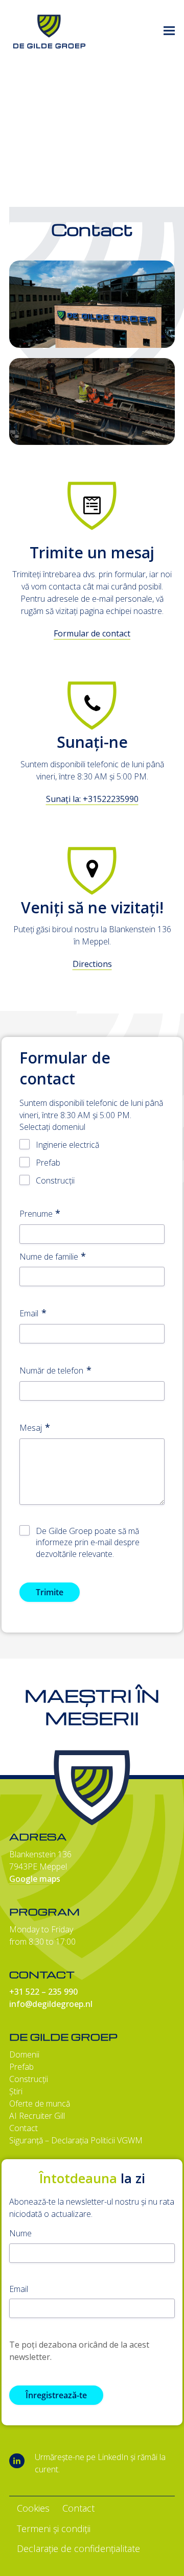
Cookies (33, 2508)
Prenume (36, 1214)
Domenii (24, 2054)
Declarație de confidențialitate (78, 2548)
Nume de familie (49, 1257)
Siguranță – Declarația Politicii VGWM (76, 2140)
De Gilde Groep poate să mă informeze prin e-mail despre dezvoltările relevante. (88, 1543)
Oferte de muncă (40, 2104)
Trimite (50, 1592)
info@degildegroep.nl (51, 2004)
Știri (16, 2091)
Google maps (35, 1879)
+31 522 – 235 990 (43, 1992)
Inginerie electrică (67, 1145)
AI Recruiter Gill (37, 2116)
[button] (169, 31)
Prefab (48, 1163)
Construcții (55, 1180)
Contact (24, 2128)
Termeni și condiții (54, 2528)
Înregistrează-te (56, 2395)
